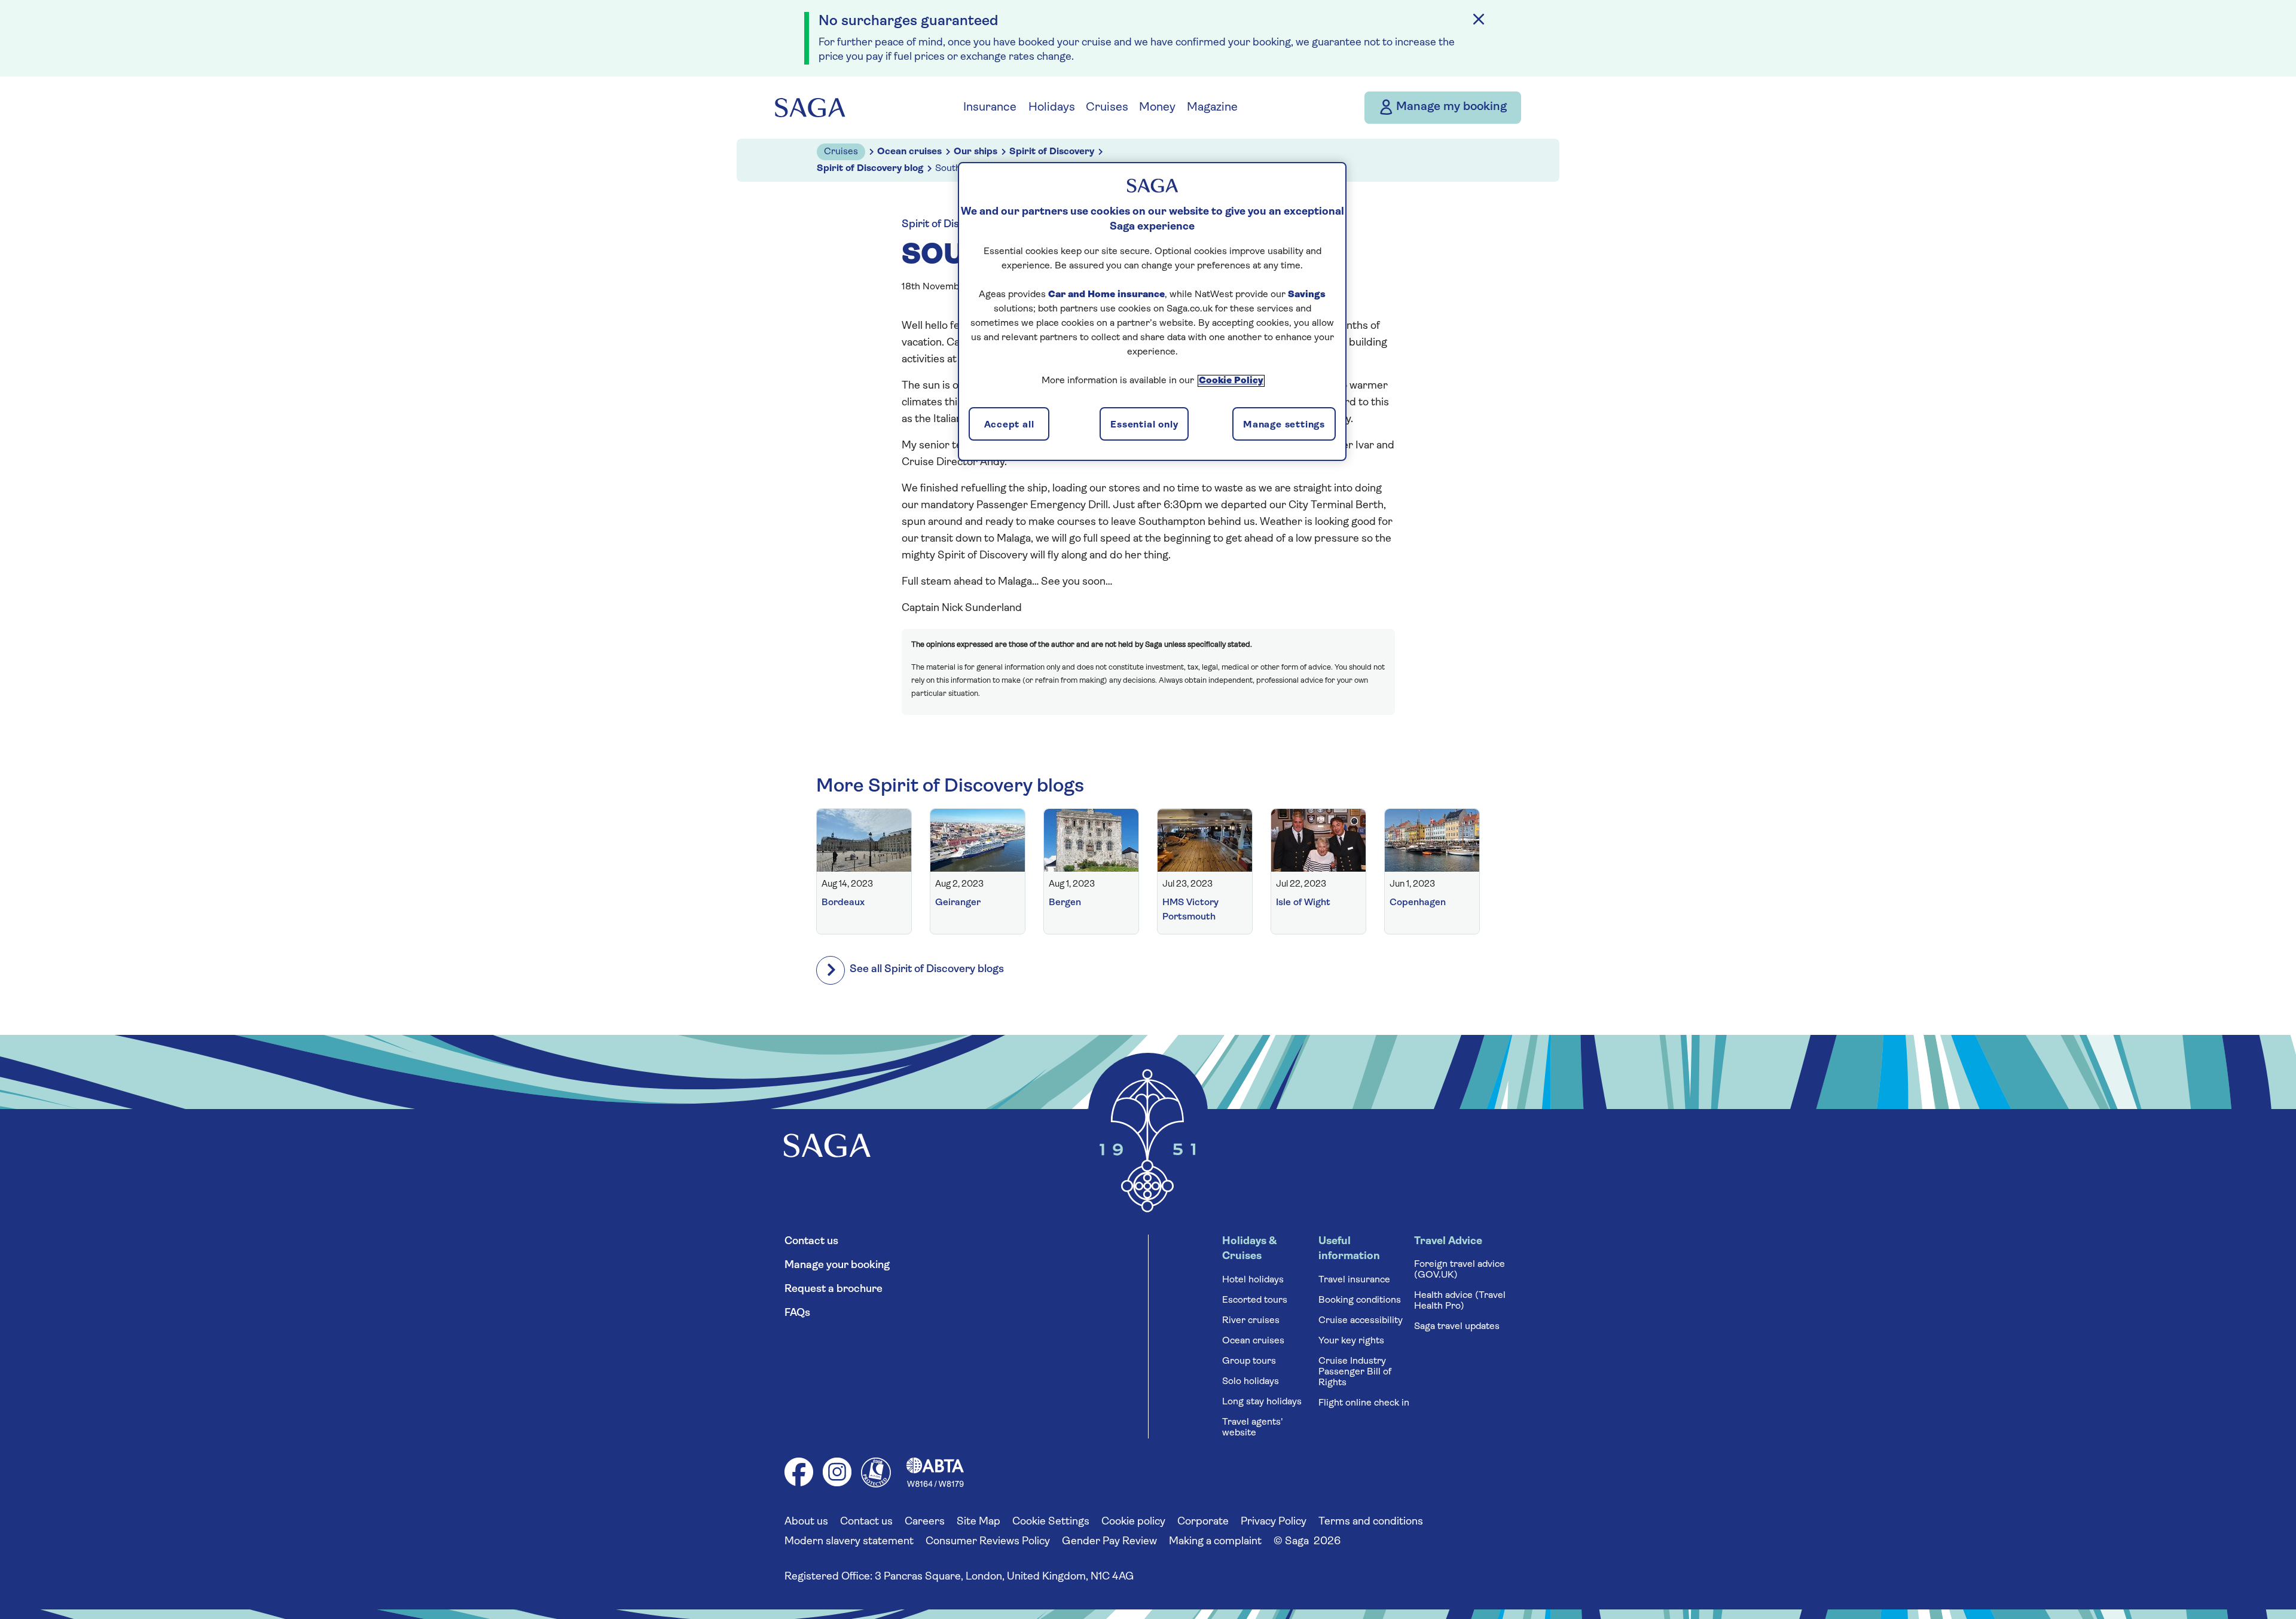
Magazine (1212, 108)
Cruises (1107, 108)
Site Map (978, 1522)
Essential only (1144, 425)
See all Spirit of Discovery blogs (927, 970)
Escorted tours (1255, 1300)
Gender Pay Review (1109, 1542)
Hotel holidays (1253, 1280)
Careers (925, 1522)
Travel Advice (1448, 1242)
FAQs (797, 1313)
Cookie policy (1133, 1522)
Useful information (1349, 1249)
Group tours (1249, 1361)
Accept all (1009, 425)
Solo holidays (1251, 1382)
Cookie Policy (1231, 381)
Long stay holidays (1262, 1402)
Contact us (811, 1242)
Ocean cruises (1253, 1341)
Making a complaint (1215, 1542)
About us (806, 1522)
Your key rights (1351, 1341)
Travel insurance (1354, 1280)
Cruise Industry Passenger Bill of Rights (1355, 1372)
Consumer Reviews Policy (988, 1542)
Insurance (990, 108)
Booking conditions (1360, 1300)
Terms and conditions (1371, 1522)
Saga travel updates (1457, 1327)
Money (1157, 108)
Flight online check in (1364, 1403)
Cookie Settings (1051, 1522)
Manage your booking (837, 1266)
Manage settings (1284, 425)
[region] (1152, 311)
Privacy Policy (1274, 1522)
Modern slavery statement (849, 1542)
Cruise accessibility (1361, 1321)
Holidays (1052, 108)
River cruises (1251, 1321)
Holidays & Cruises (1249, 1249)
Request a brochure (833, 1290)
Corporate (1203, 1522)
